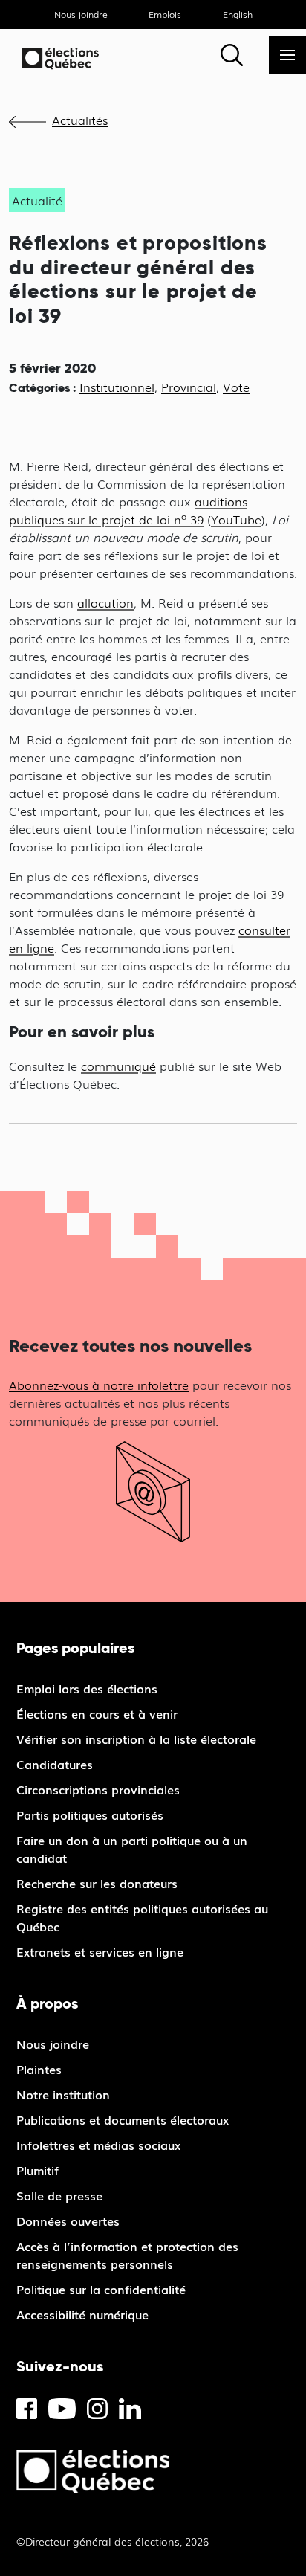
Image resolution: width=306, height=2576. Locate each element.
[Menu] (287, 55)
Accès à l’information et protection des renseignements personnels (127, 2255)
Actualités (80, 120)
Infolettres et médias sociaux (98, 2145)
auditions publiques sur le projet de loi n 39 (128, 510)
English (238, 14)
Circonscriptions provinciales (98, 1789)
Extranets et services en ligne (100, 1951)
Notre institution (63, 2094)
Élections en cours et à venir (97, 1713)
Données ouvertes (68, 2221)
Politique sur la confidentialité (101, 2289)
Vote (236, 387)
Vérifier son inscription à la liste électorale (136, 1739)
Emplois (165, 14)
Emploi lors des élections (87, 1688)
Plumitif (38, 2170)
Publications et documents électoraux (123, 2119)
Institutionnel (117, 387)
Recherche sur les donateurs (97, 1883)
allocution (105, 602)
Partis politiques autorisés (90, 1815)
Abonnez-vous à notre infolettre (99, 1385)
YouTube (236, 519)
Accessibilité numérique (82, 2314)
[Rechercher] (232, 55)
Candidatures (55, 1764)
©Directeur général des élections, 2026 (113, 2541)
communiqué (118, 1066)
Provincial (189, 387)
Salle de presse (59, 2195)
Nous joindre (81, 14)
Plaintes (39, 2069)
